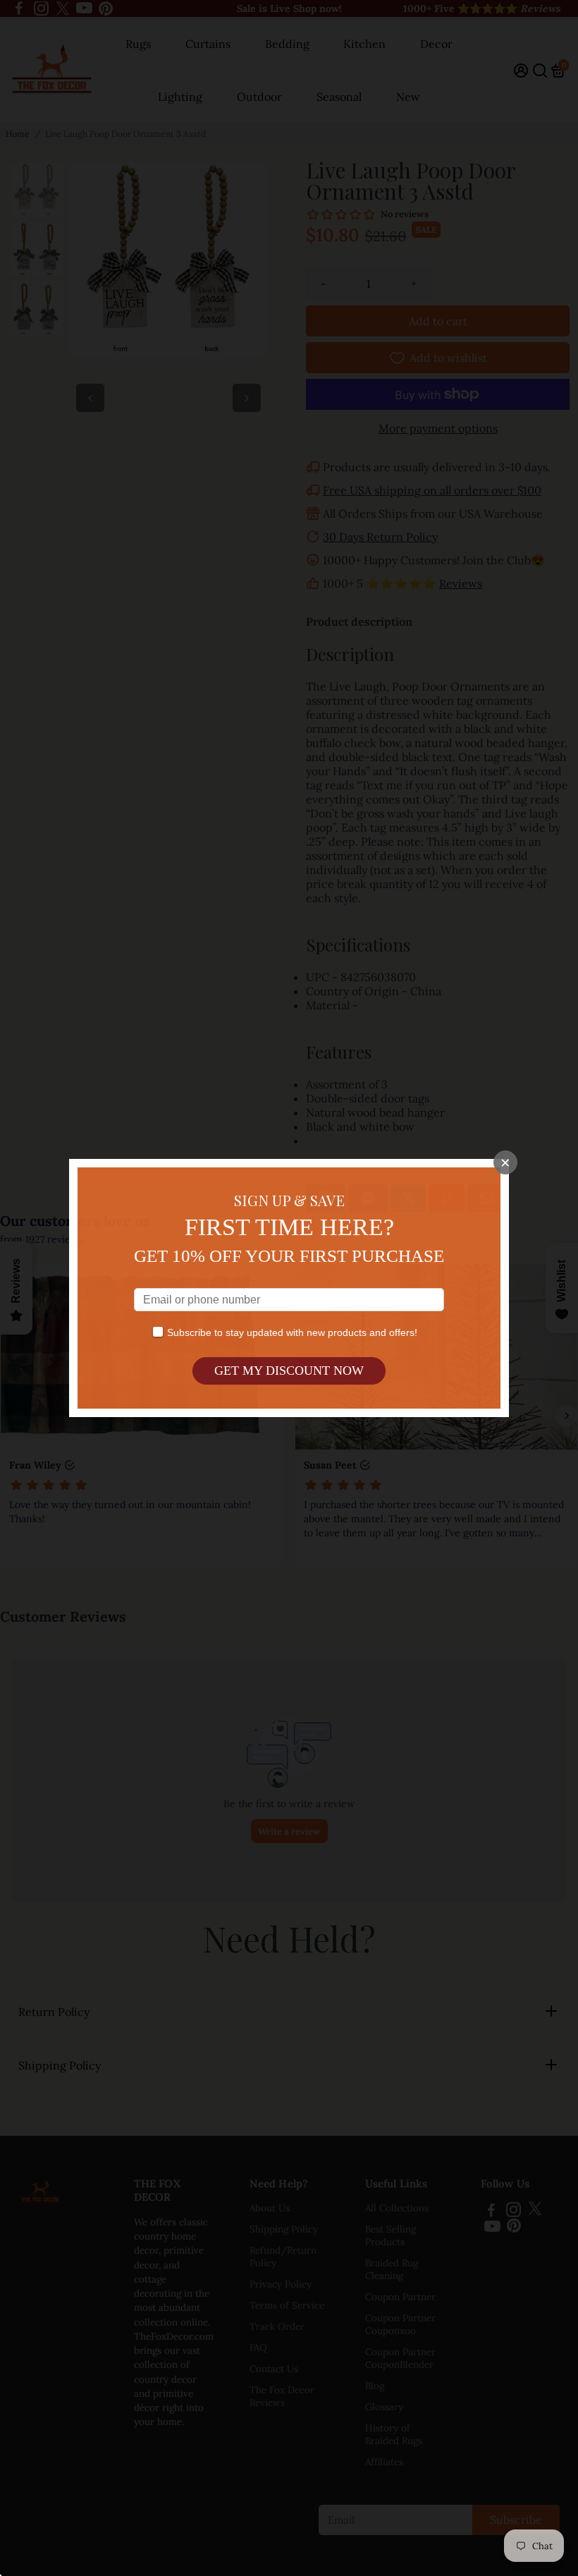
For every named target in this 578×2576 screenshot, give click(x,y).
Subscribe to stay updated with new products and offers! (292, 1332)
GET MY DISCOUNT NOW (289, 1371)
